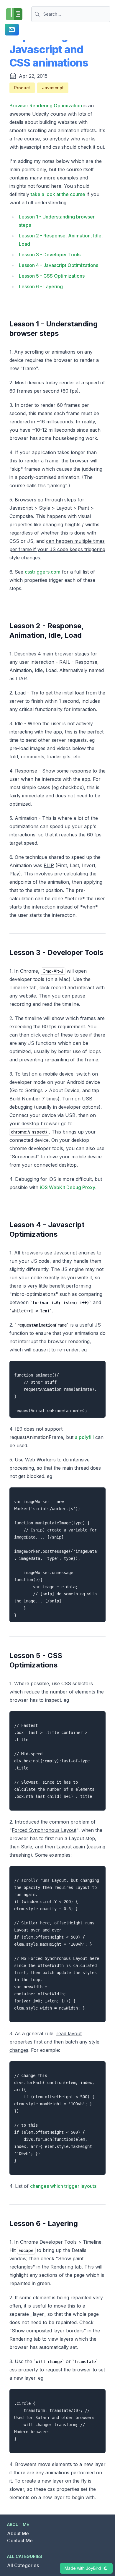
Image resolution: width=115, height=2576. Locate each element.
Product (22, 88)
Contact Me (20, 2541)
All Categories (23, 2565)
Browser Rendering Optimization (46, 106)
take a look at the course (58, 194)
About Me (18, 2533)
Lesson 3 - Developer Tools (50, 255)
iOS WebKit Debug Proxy (68, 1187)
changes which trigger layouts (63, 2186)
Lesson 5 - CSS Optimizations (52, 276)
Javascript (53, 88)
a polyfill (84, 1437)
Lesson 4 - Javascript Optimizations (59, 265)
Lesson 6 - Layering (41, 286)
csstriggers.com (43, 572)
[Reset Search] (109, 14)
